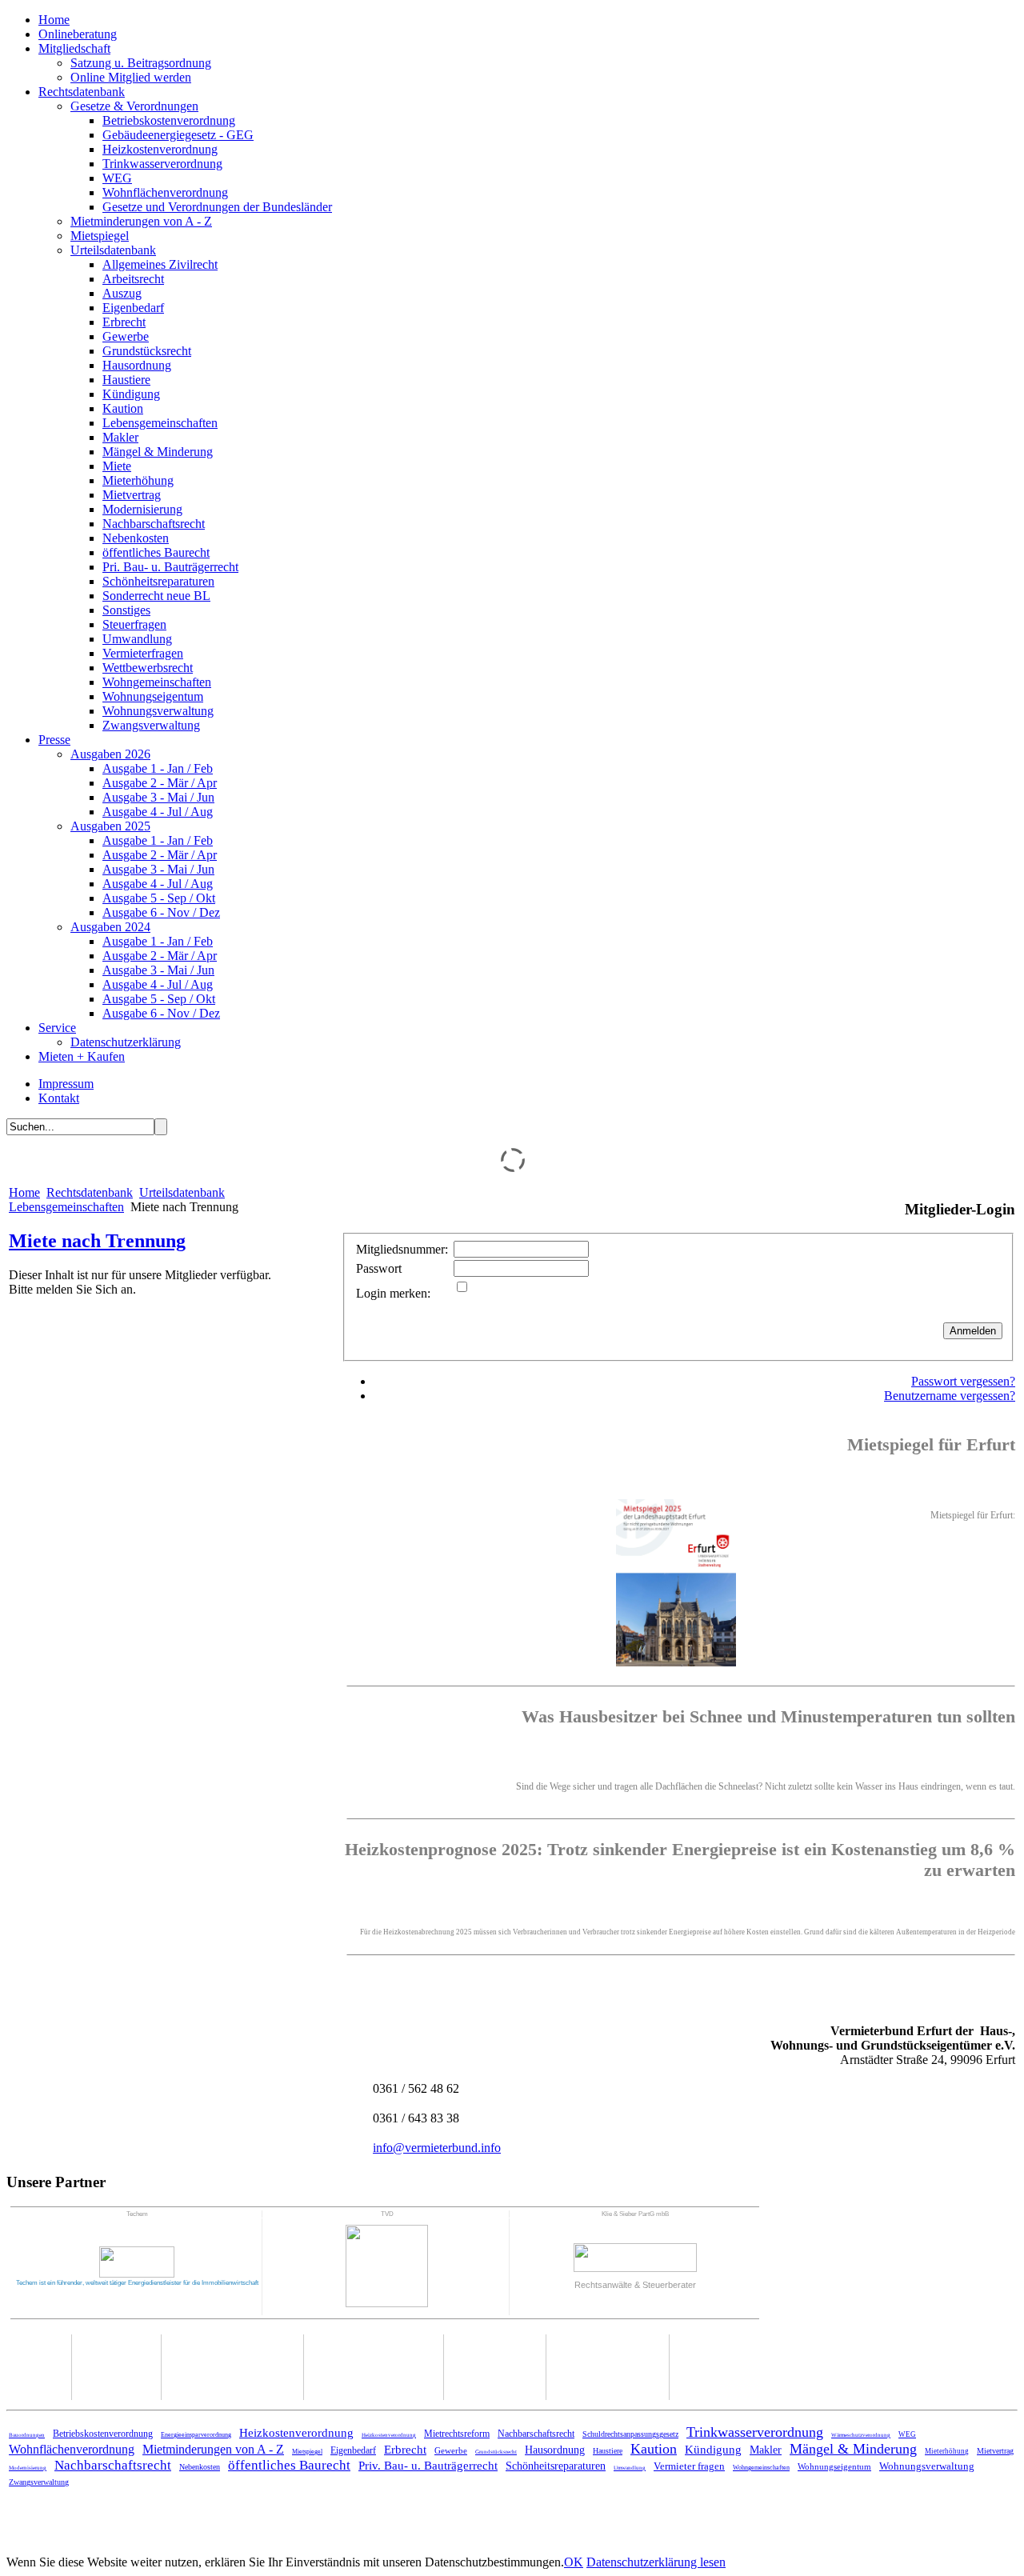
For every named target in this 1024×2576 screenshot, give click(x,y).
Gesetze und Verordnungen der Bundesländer (217, 207)
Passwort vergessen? (963, 1381)
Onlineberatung (78, 34)
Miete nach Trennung (97, 1241)
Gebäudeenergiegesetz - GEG (178, 135)
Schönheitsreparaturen (158, 581)
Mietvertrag (132, 495)
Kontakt (59, 1098)
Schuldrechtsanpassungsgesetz (630, 2434)
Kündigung (131, 394)
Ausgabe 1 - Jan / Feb (158, 768)
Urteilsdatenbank (113, 250)
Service (57, 1028)
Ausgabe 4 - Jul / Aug (158, 812)
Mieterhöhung (138, 480)
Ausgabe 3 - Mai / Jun (158, 797)
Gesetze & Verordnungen (134, 106)
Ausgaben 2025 (110, 826)
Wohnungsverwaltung (158, 711)
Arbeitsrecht (133, 279)
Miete (117, 466)
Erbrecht (124, 322)
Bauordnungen (27, 2435)
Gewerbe (126, 336)
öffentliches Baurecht (156, 552)
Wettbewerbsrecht (148, 668)
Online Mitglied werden (131, 77)
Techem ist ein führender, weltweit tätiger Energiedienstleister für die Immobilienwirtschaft (137, 2283)
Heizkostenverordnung (160, 149)
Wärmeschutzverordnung (861, 2435)
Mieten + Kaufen (82, 1056)
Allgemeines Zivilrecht (160, 264)
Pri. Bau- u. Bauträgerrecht (170, 567)
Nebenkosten (136, 538)
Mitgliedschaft (74, 48)
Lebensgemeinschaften (160, 423)
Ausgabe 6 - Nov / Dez (161, 912)
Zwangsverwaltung (151, 725)
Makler (120, 437)
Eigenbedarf (133, 308)
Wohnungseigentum (153, 696)
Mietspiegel (100, 236)
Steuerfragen (134, 624)
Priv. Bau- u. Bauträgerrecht (428, 2466)
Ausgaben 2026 (110, 754)
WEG (117, 178)
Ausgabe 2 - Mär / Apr (160, 783)
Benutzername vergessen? (950, 1396)
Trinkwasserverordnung (162, 164)
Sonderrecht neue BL (156, 596)
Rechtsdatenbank (82, 92)
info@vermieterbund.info (437, 2148)
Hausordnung (137, 365)
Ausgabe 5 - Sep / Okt (159, 898)
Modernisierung (142, 509)
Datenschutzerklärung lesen (656, 2562)
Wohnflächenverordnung (165, 192)
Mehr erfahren (975, 1679)
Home (54, 20)
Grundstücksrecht (147, 351)
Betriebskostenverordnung (169, 120)
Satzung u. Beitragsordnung (141, 63)
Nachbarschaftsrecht (154, 524)
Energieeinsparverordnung (196, 2435)
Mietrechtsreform (457, 2434)
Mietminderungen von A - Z (141, 221)
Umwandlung (137, 639)
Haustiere (126, 380)
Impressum (66, 1084)
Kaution (123, 408)
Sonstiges (126, 610)
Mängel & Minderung (158, 452)
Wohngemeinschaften (157, 682)
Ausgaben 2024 (110, 927)
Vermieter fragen (689, 2466)
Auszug (122, 293)
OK (574, 2562)
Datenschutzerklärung (126, 1042)
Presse (54, 740)
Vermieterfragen (143, 653)
